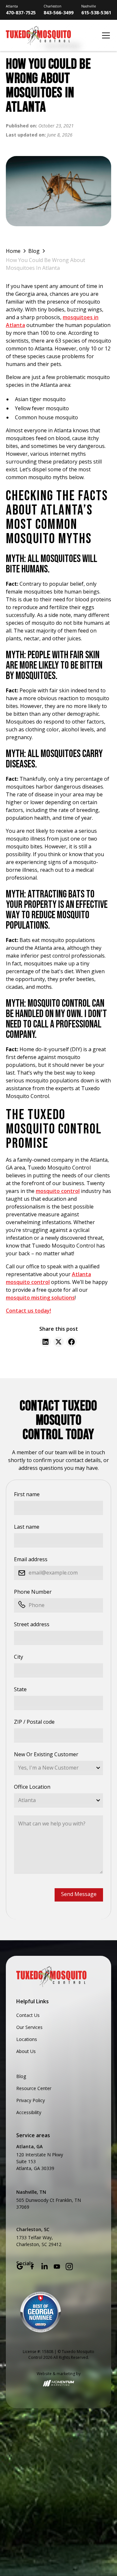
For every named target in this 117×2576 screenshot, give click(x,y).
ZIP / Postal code (34, 1722)
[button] (105, 35)
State (20, 1689)
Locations (27, 2039)
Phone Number (33, 1592)
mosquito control (58, 1191)
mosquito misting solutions (40, 1298)
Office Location (32, 1787)
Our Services (29, 2027)
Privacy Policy (31, 2100)
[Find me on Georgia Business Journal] (41, 2312)
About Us (26, 2051)
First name (27, 1494)
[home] (52, 36)
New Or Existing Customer (46, 1754)
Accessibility (29, 2112)
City (19, 1657)
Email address (31, 1559)
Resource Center (34, 2088)
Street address (32, 1624)
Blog (21, 2076)
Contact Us (28, 2015)
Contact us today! (28, 1311)
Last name (27, 1527)
